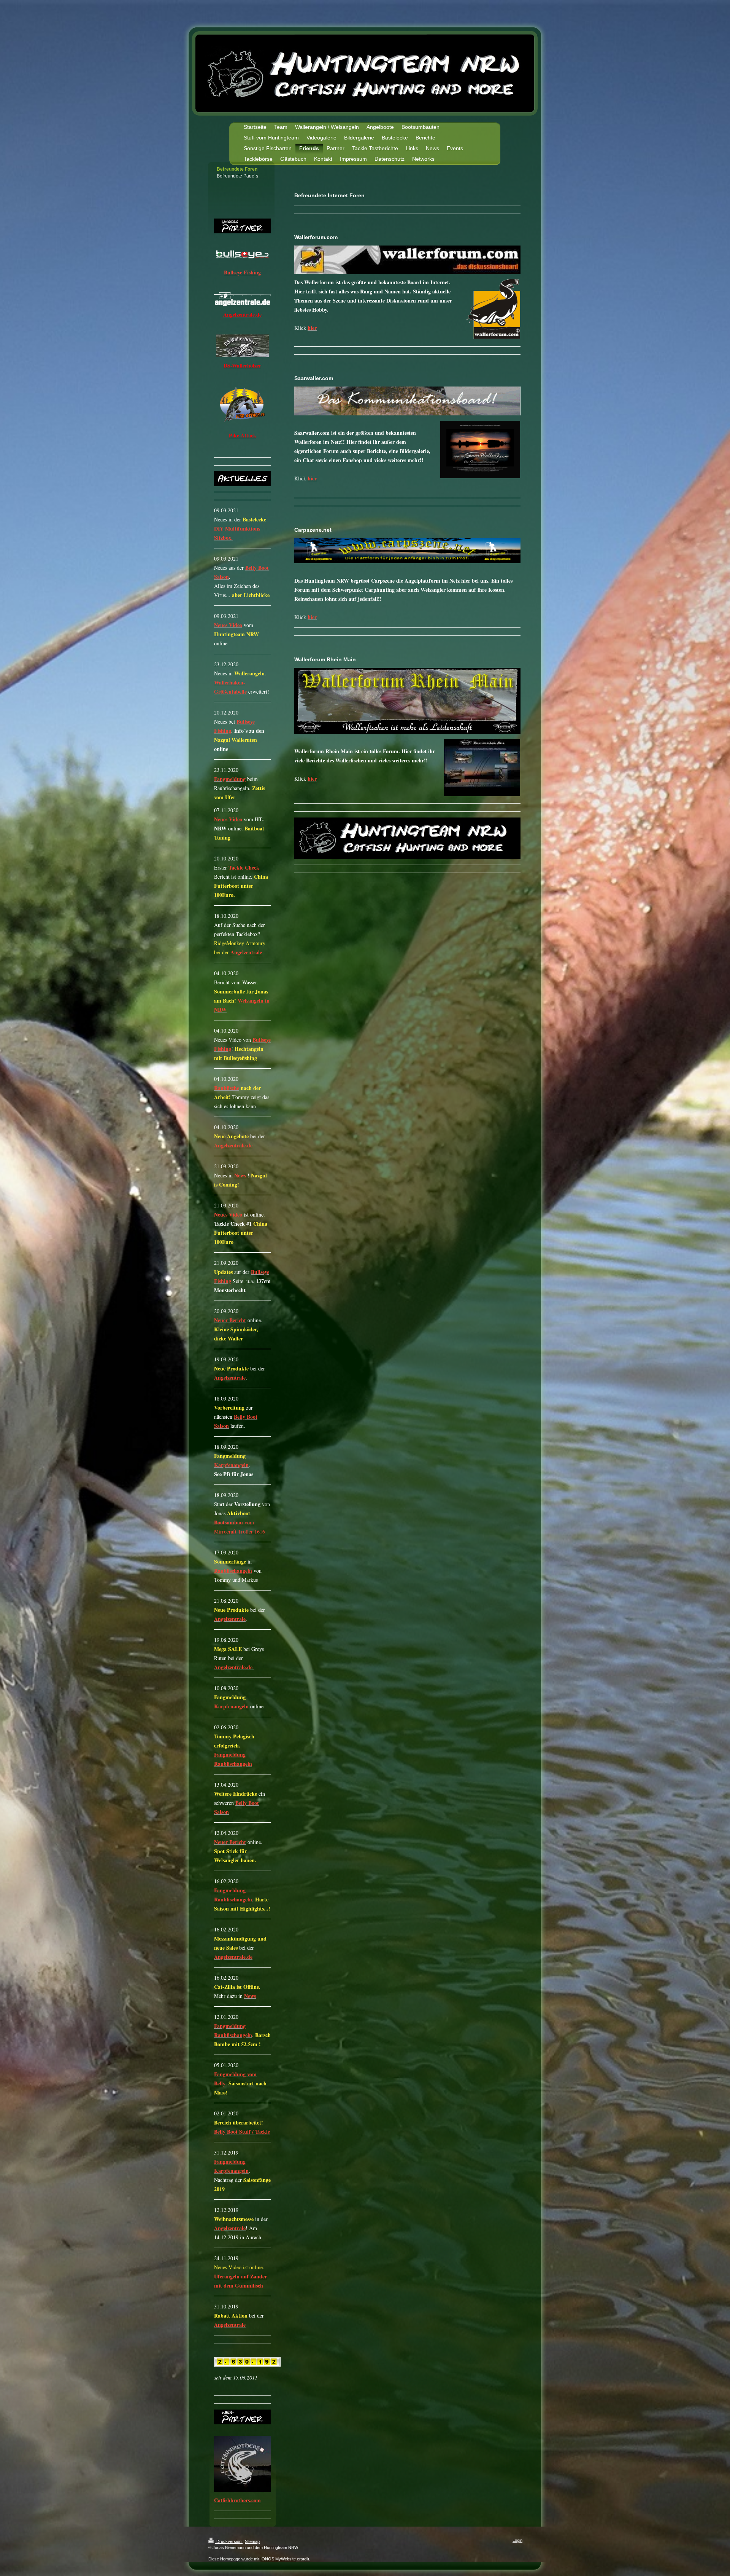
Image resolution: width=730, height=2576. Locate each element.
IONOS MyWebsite (278, 2559)
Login (517, 2540)
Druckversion (229, 2541)
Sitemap (252, 2541)
